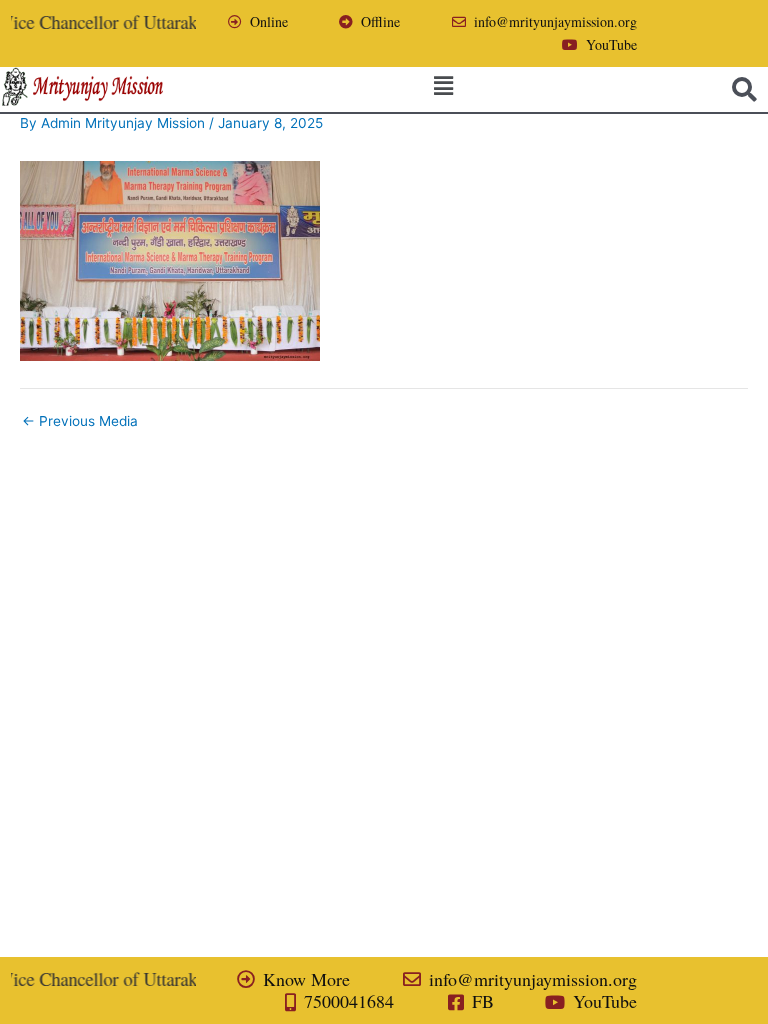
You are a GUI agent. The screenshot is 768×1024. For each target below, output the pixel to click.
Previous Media (80, 422)
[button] (444, 85)
